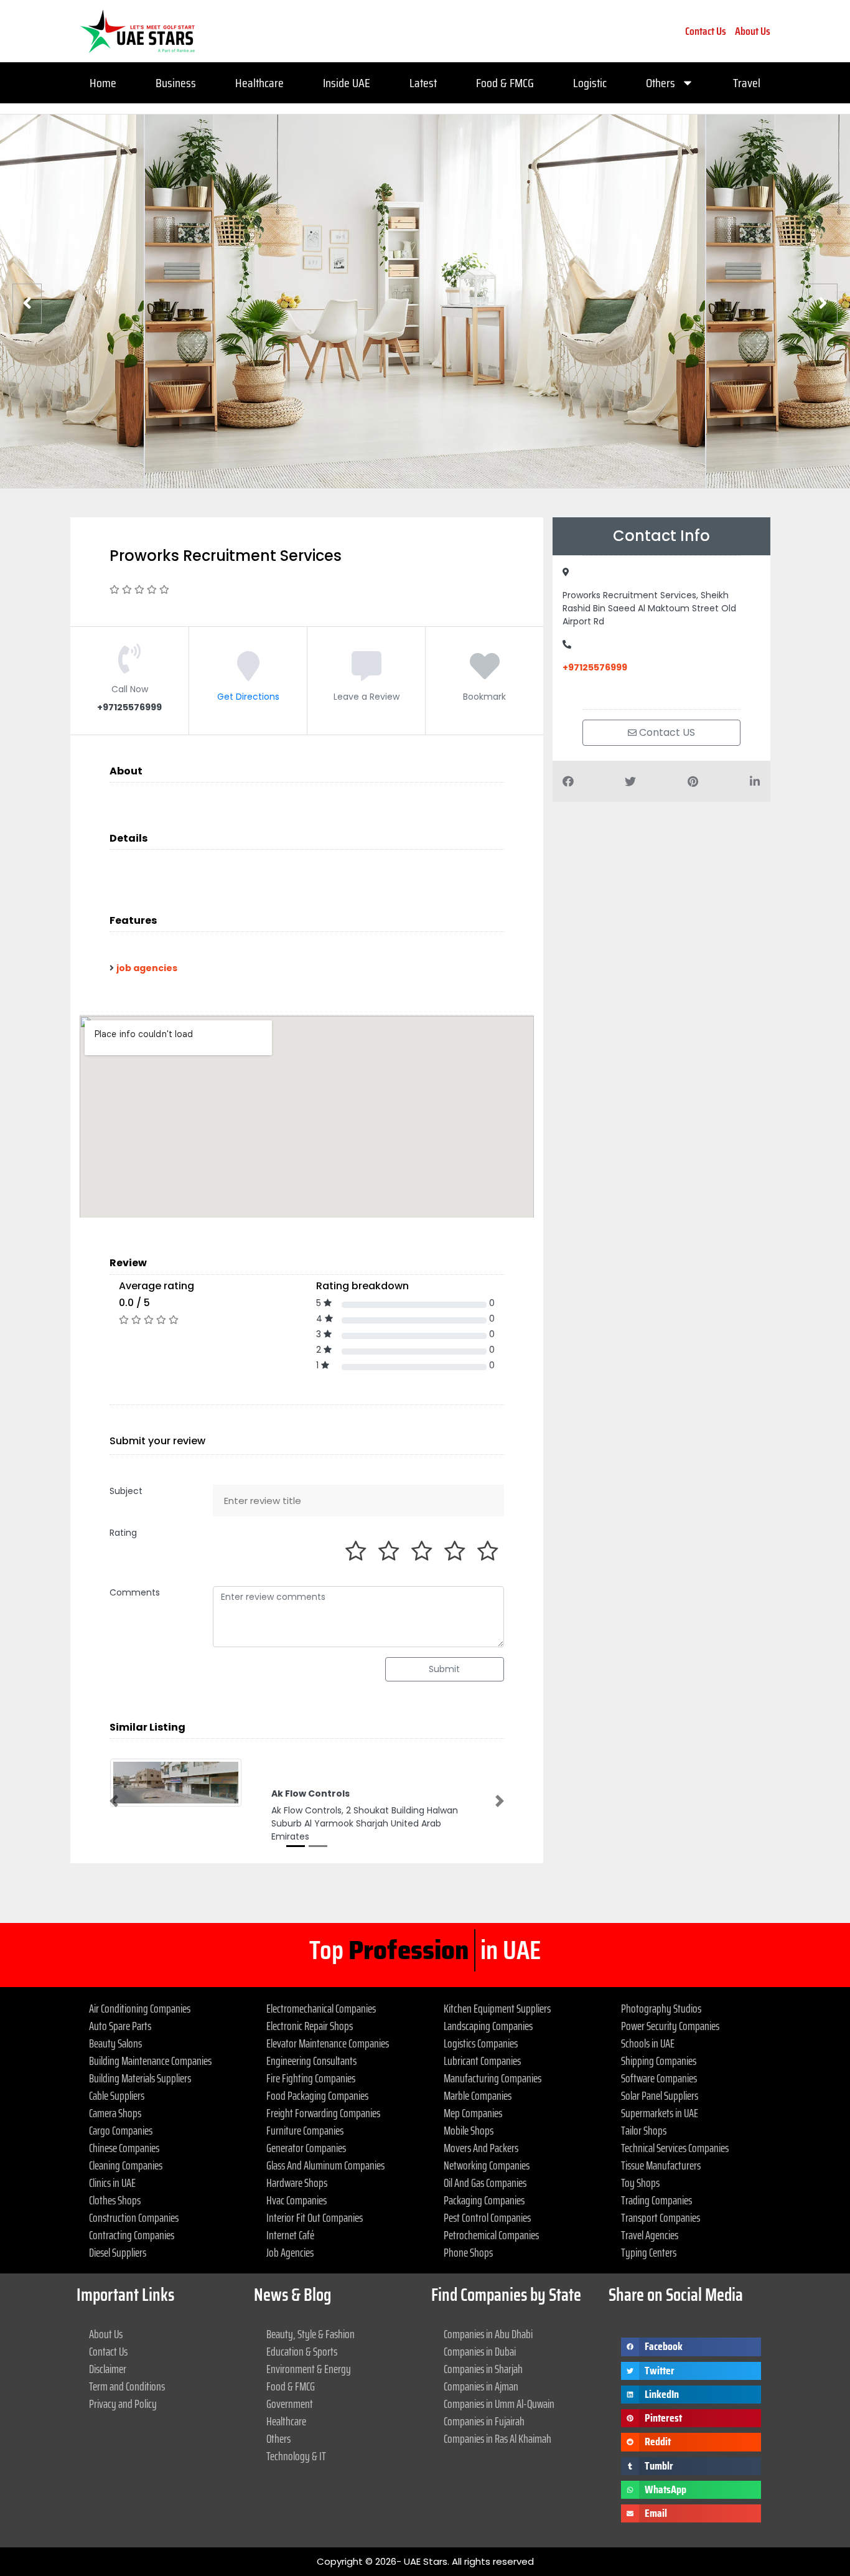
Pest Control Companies (487, 2217)
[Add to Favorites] (485, 675)
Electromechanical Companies (321, 2008)
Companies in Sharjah (483, 2369)
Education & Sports (302, 2351)
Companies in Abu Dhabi (488, 2334)
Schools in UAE (648, 2043)
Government (290, 2404)
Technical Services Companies (675, 2148)
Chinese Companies (124, 2148)
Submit (444, 1669)
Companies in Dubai (480, 2351)
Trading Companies (656, 2200)
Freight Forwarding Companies (323, 2113)
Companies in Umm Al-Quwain (499, 2404)
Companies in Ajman (481, 2386)
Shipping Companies (659, 2061)
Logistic (590, 83)
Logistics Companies (481, 2043)
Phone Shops (468, 2252)
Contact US (666, 732)
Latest (423, 83)
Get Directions (248, 697)
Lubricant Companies (482, 2061)
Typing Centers (649, 2252)
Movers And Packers (481, 2148)
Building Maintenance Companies (150, 2061)
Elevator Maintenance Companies (328, 2043)
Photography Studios (661, 2008)
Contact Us (706, 31)
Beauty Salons (115, 2043)
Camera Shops (115, 2113)
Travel (747, 83)
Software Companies (659, 2078)
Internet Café (290, 2235)
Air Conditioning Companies (140, 2008)
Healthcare (259, 83)
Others (661, 83)
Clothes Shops (115, 2200)
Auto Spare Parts (120, 2026)
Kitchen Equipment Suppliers (497, 2008)
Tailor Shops (644, 2130)
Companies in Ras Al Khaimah (497, 2438)
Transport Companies (661, 2217)
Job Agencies (290, 2252)
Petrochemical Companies (491, 2235)
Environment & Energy (309, 2369)
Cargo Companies (121, 2130)
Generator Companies (306, 2148)
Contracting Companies (132, 2235)
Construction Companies (134, 2217)
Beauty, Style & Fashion (311, 2334)
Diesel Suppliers (118, 2252)
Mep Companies (473, 2113)
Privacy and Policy (123, 2404)
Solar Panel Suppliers (660, 2095)
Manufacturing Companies (493, 2078)
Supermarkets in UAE (660, 2113)
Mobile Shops (469, 2130)
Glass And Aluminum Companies (325, 2165)
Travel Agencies (650, 2235)
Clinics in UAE (112, 2183)
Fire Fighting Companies (311, 2078)
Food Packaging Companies (317, 2095)
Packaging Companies (484, 2200)
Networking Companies (487, 2165)
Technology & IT (296, 2456)
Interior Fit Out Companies (315, 2217)
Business (176, 83)
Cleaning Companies (126, 2165)
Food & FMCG (505, 83)
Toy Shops (640, 2183)
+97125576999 (595, 667)
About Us (753, 31)
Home (103, 83)
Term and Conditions (127, 2386)
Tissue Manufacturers (661, 2165)
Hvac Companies (297, 2200)
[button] (114, 1801)
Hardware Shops (297, 2183)
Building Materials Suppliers (140, 2078)
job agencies (147, 968)
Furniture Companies (305, 2130)
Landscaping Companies (488, 2026)
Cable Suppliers (117, 2095)
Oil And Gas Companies (485, 2183)
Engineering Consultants (311, 2061)
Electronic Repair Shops (310, 2026)
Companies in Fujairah (484, 2421)
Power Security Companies (670, 2026)
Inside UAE (347, 83)
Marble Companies (478, 2095)
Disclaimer (108, 2369)
